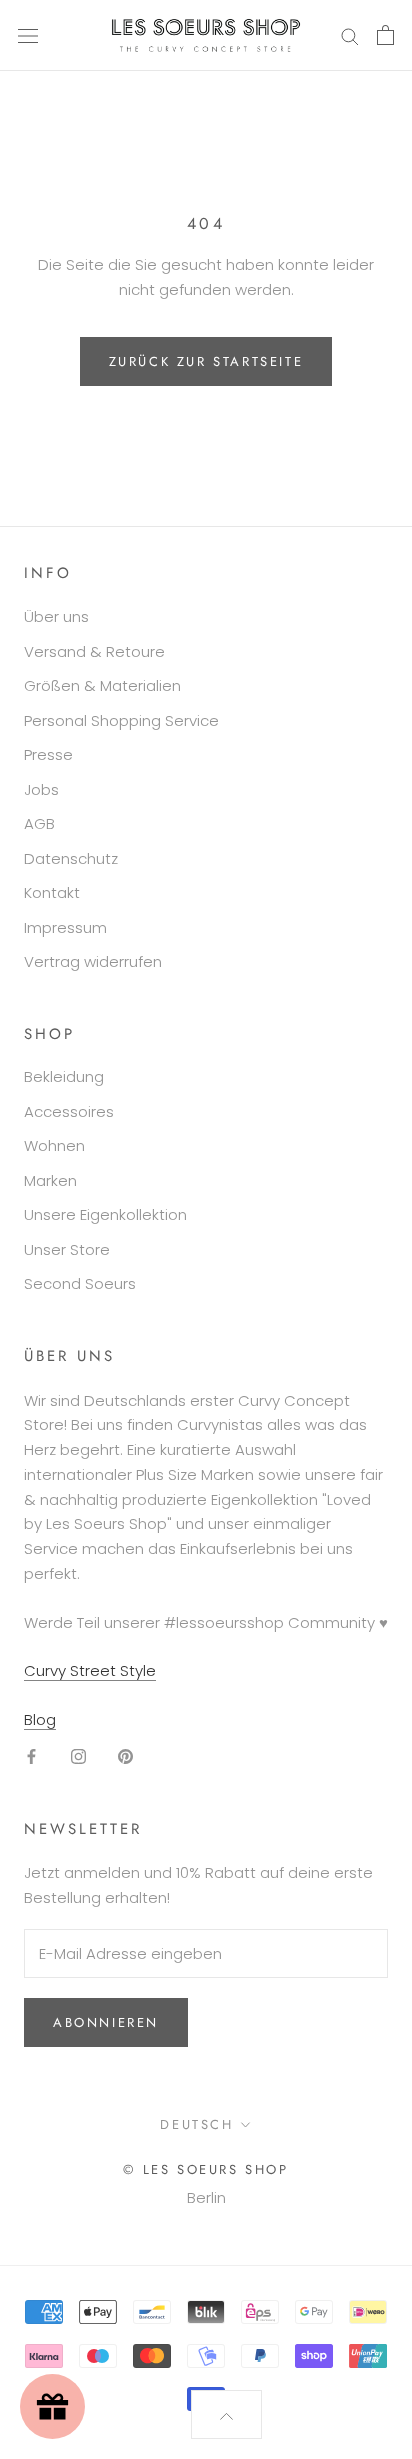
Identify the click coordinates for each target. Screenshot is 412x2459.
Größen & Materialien (102, 685)
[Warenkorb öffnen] (385, 35)
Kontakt (52, 892)
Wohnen (54, 1145)
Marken (50, 1180)
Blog (40, 1719)
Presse (48, 754)
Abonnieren (106, 2022)
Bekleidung (64, 1076)
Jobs (41, 789)
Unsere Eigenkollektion (105, 1214)
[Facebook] (31, 1756)
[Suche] (350, 35)
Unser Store (67, 1249)
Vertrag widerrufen (93, 961)
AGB (39, 823)
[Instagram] (78, 1756)
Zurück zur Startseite (206, 361)
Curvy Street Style (90, 1670)
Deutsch (196, 2124)
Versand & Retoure (94, 651)
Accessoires (69, 1111)
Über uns (56, 616)
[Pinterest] (125, 1756)
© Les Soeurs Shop (205, 2169)
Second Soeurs (80, 1283)
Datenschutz (71, 858)
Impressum (65, 927)
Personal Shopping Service (121, 720)
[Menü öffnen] (28, 35)
